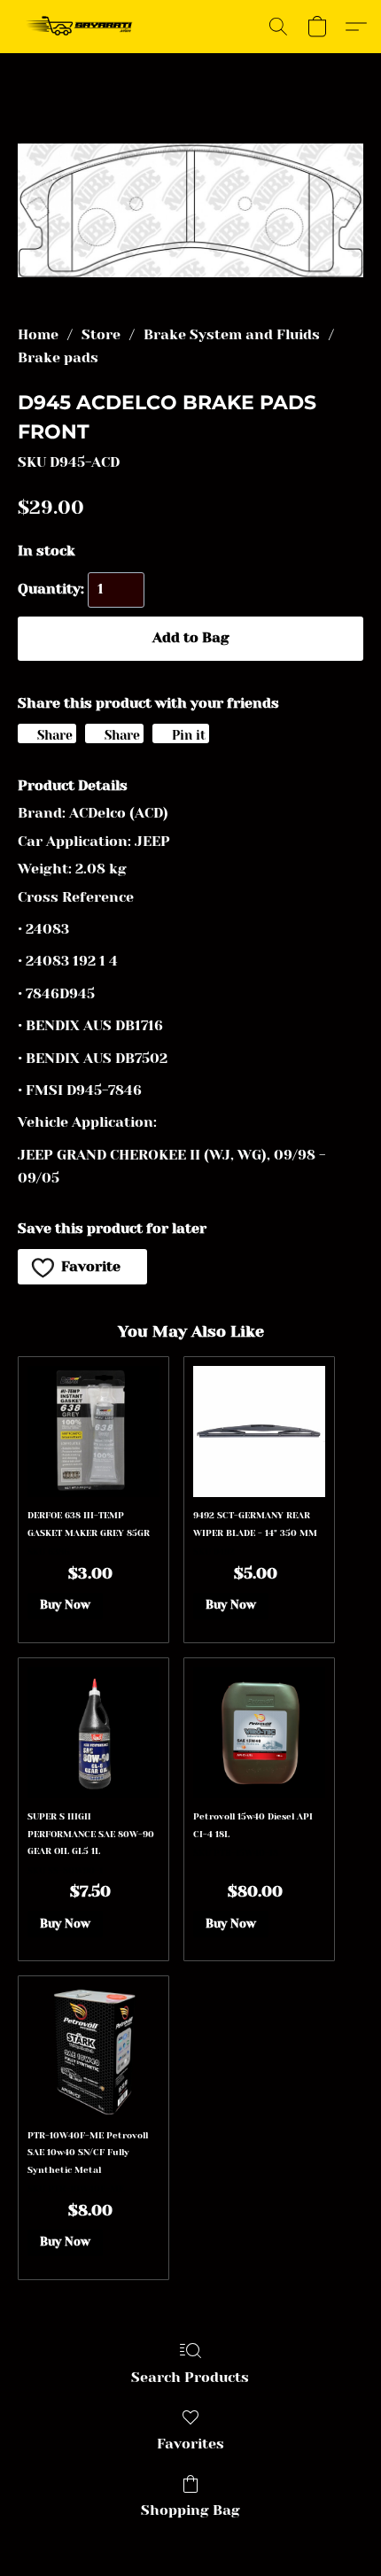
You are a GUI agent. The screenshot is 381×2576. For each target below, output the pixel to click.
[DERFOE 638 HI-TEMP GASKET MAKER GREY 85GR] (93, 1432)
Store (101, 334)
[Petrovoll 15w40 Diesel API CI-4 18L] (259, 1733)
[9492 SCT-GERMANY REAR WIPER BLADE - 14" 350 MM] (259, 1432)
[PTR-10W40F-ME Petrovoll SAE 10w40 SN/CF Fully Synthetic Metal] (93, 2051)
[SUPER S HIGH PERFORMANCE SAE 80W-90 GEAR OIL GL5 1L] (93, 1733)
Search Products (190, 2377)
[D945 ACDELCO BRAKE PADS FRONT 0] (190, 210)
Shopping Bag (190, 2510)
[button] (83, 27)
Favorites (190, 2444)
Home (38, 334)
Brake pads (58, 357)
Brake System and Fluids (232, 334)
